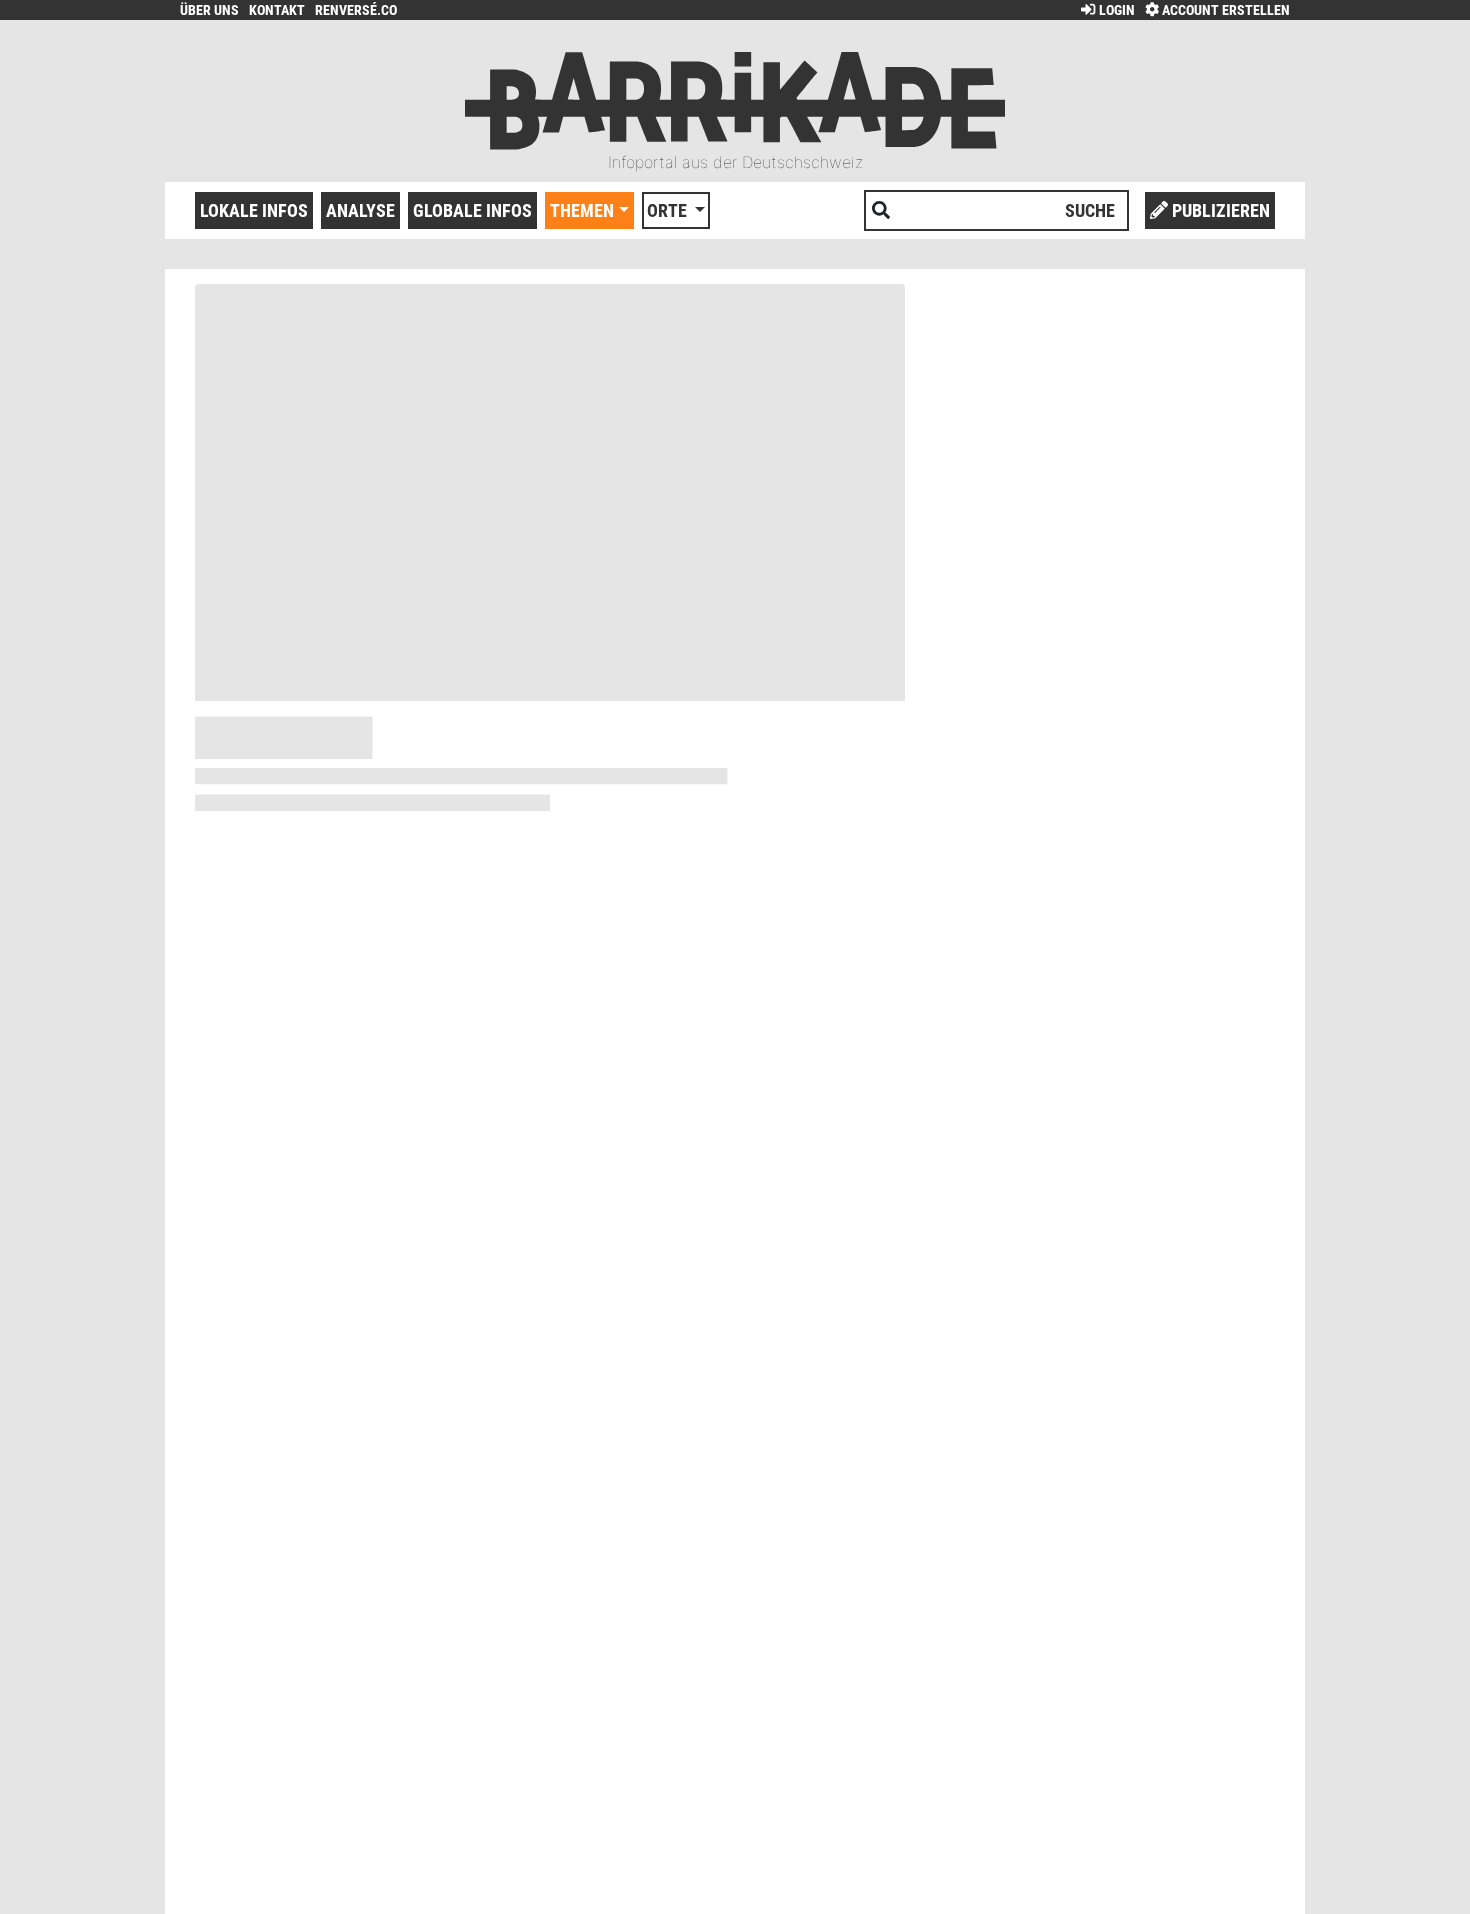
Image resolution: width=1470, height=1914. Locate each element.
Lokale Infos (254, 210)
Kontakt (277, 10)
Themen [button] (582, 210)
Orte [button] (669, 210)
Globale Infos (472, 210)
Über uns (209, 10)
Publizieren (1219, 210)
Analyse (360, 210)
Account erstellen (1224, 10)
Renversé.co (356, 10)
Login (1115, 10)
